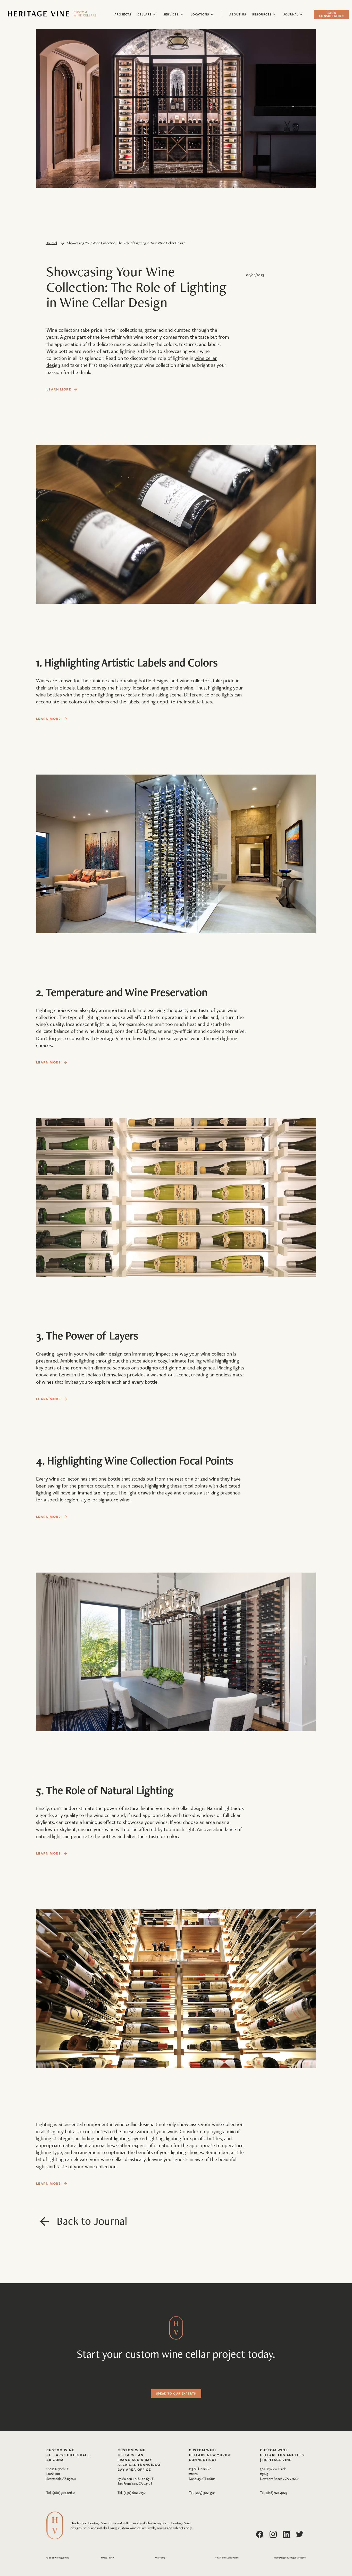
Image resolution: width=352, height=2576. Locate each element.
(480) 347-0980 (64, 2492)
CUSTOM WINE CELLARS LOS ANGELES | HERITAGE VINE (282, 2455)
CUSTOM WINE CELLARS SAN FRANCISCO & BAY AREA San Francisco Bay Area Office (139, 2460)
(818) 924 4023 (276, 2492)
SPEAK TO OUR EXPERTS (176, 2393)
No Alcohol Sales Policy (227, 2558)
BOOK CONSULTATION (331, 14)
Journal (52, 243)
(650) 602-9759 (134, 2492)
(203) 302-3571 (205, 2492)
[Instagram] (273, 2534)
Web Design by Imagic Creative (290, 2557)
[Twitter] (300, 2534)
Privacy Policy (107, 2558)
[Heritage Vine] (52, 14)
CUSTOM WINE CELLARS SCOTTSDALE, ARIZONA (69, 2455)
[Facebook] (260, 2534)
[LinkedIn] (286, 2534)
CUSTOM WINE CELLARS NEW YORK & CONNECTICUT (210, 2455)
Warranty (160, 2558)
